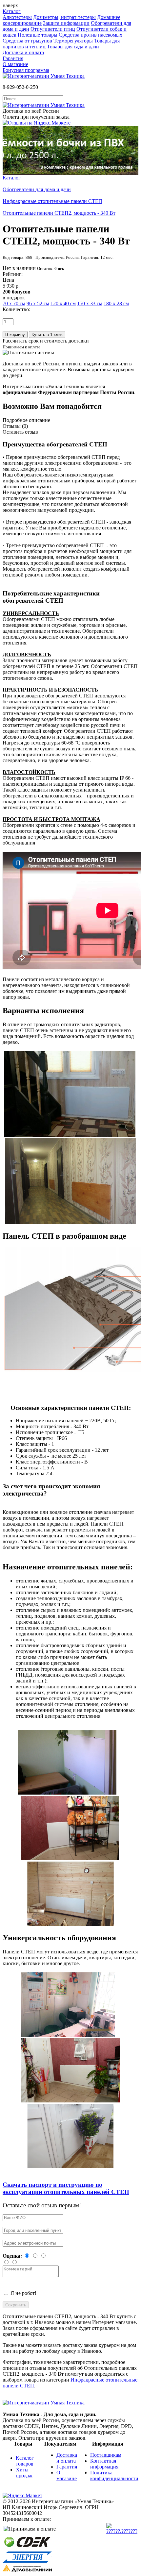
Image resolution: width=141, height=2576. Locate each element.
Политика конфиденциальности (114, 2476)
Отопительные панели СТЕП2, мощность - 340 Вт (59, 213)
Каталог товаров (25, 2461)
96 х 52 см (38, 303)
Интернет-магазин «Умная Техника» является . (69, 389)
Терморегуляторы (73, 41)
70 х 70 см (14, 303)
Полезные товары (38, 35)
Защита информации (66, 23)
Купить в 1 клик (47, 335)
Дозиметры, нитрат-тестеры (64, 17)
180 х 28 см (116, 303)
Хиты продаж (24, 2473)
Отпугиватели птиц (53, 29)
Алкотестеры (17, 17)
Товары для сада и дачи (73, 47)
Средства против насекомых (91, 35)
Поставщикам (106, 2455)
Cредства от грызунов (27, 41)
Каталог (12, 11)
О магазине (15, 64)
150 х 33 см (90, 303)
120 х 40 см (63, 303)
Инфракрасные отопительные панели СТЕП (52, 201)
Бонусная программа (26, 70)
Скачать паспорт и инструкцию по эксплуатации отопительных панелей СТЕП (66, 2188)
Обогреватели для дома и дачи (37, 189)
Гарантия (13, 58)
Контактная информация (104, 2464)
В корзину (15, 335)
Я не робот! (23, 2293)
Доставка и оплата (23, 52)
